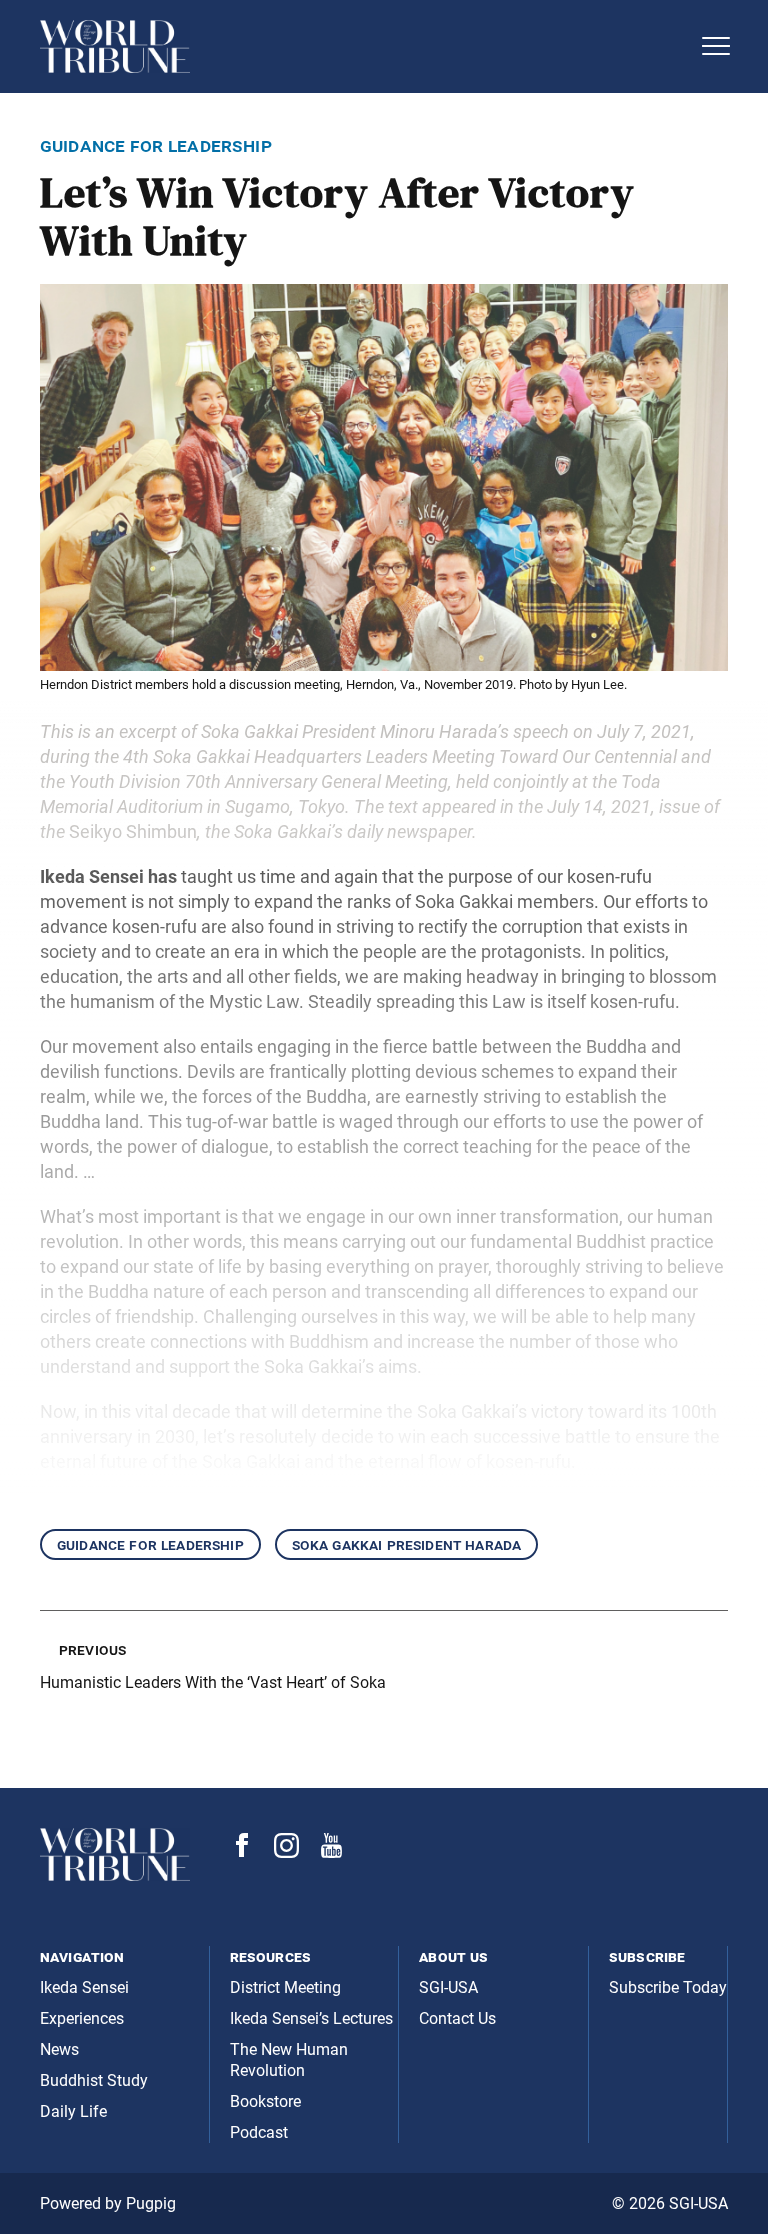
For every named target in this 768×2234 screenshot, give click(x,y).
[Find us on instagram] (286, 1852)
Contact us (457, 2018)
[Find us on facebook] (242, 1851)
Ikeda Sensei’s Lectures (311, 2018)
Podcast (259, 2132)
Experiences (82, 2018)
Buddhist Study (94, 2080)
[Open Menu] (716, 46)
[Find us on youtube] (331, 1852)
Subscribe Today (668, 1987)
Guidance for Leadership (150, 1544)
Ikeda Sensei (84, 1987)
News (59, 2049)
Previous (92, 1649)
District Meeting (285, 1987)
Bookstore (265, 2101)
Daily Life (73, 2111)
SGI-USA (448, 1987)
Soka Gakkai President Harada (406, 1544)
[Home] (364, 46)
